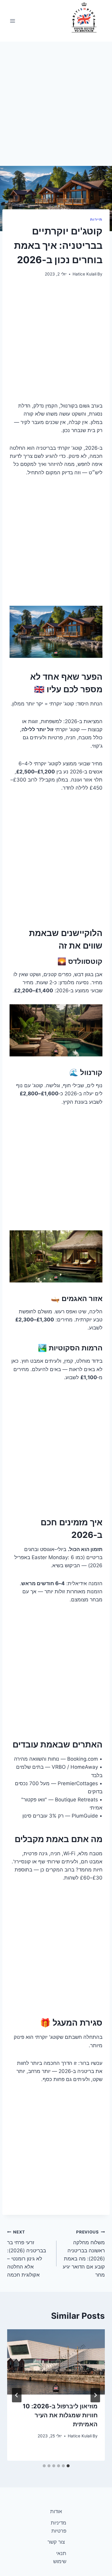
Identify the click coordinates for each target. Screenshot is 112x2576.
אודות (56, 2511)
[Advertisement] (56, 107)
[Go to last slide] (95, 2395)
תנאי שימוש (60, 2557)
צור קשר (56, 2542)
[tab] (68, 2466)
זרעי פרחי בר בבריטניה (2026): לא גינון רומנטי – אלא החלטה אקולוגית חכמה (27, 2254)
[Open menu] (13, 21)
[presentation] (56, 2362)
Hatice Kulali (85, 274)
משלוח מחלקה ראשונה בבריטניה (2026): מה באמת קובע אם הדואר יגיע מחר (84, 2254)
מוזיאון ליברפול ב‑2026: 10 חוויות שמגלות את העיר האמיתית (60, 2415)
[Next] (17, 2395)
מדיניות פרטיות (59, 2527)
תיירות (96, 219)
